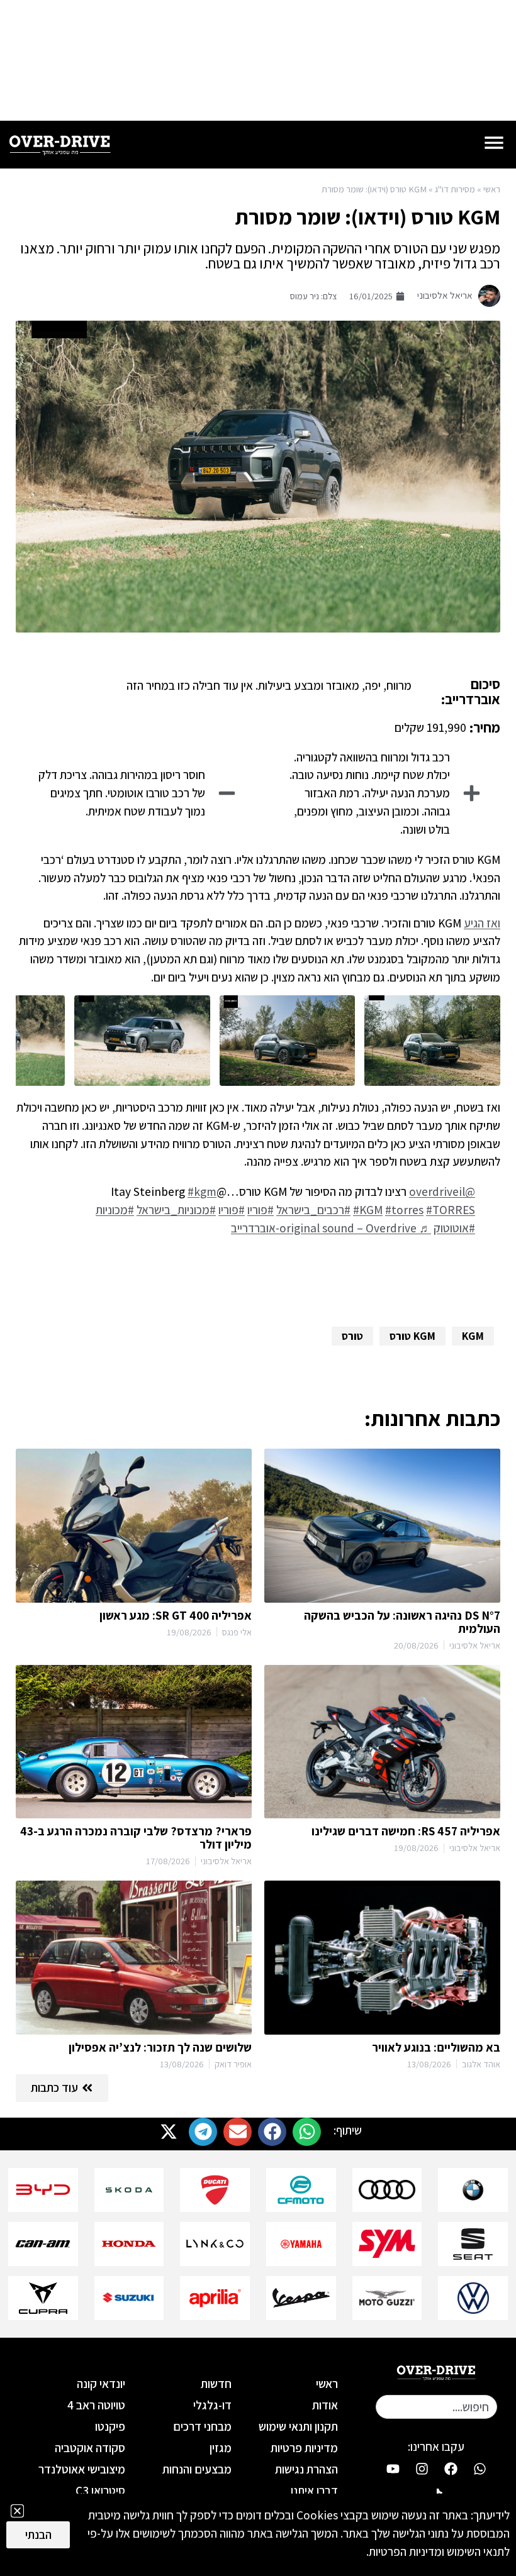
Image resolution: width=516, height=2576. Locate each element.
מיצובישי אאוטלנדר (82, 2469)
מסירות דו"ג (455, 189)
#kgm (202, 1191)
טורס (352, 1336)
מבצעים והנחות (197, 2469)
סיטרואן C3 (100, 2490)
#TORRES (451, 1210)
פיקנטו (110, 2426)
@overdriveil (442, 1191)
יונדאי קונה (101, 2384)
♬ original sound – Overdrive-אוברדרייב (331, 1228)
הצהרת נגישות (306, 2469)
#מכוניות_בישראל (176, 1210)
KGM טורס (412, 1336)
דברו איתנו (314, 2490)
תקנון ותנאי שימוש (298, 2426)
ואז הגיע (482, 923)
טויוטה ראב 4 (96, 2405)
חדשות (216, 2384)
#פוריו (261, 1210)
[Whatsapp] (480, 2468)
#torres (404, 1210)
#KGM (368, 1210)
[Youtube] (393, 2468)
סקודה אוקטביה (90, 2448)
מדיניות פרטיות (304, 2448)
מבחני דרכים (202, 2426)
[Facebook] (451, 2468)
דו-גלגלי (212, 2405)
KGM (473, 1336)
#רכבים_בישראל (313, 1210)
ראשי (492, 189)
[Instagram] (422, 2468)
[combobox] (436, 2407)
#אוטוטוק (454, 1228)
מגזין (221, 2448)
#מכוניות (115, 1210)
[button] (307, 2132)
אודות (325, 2405)
